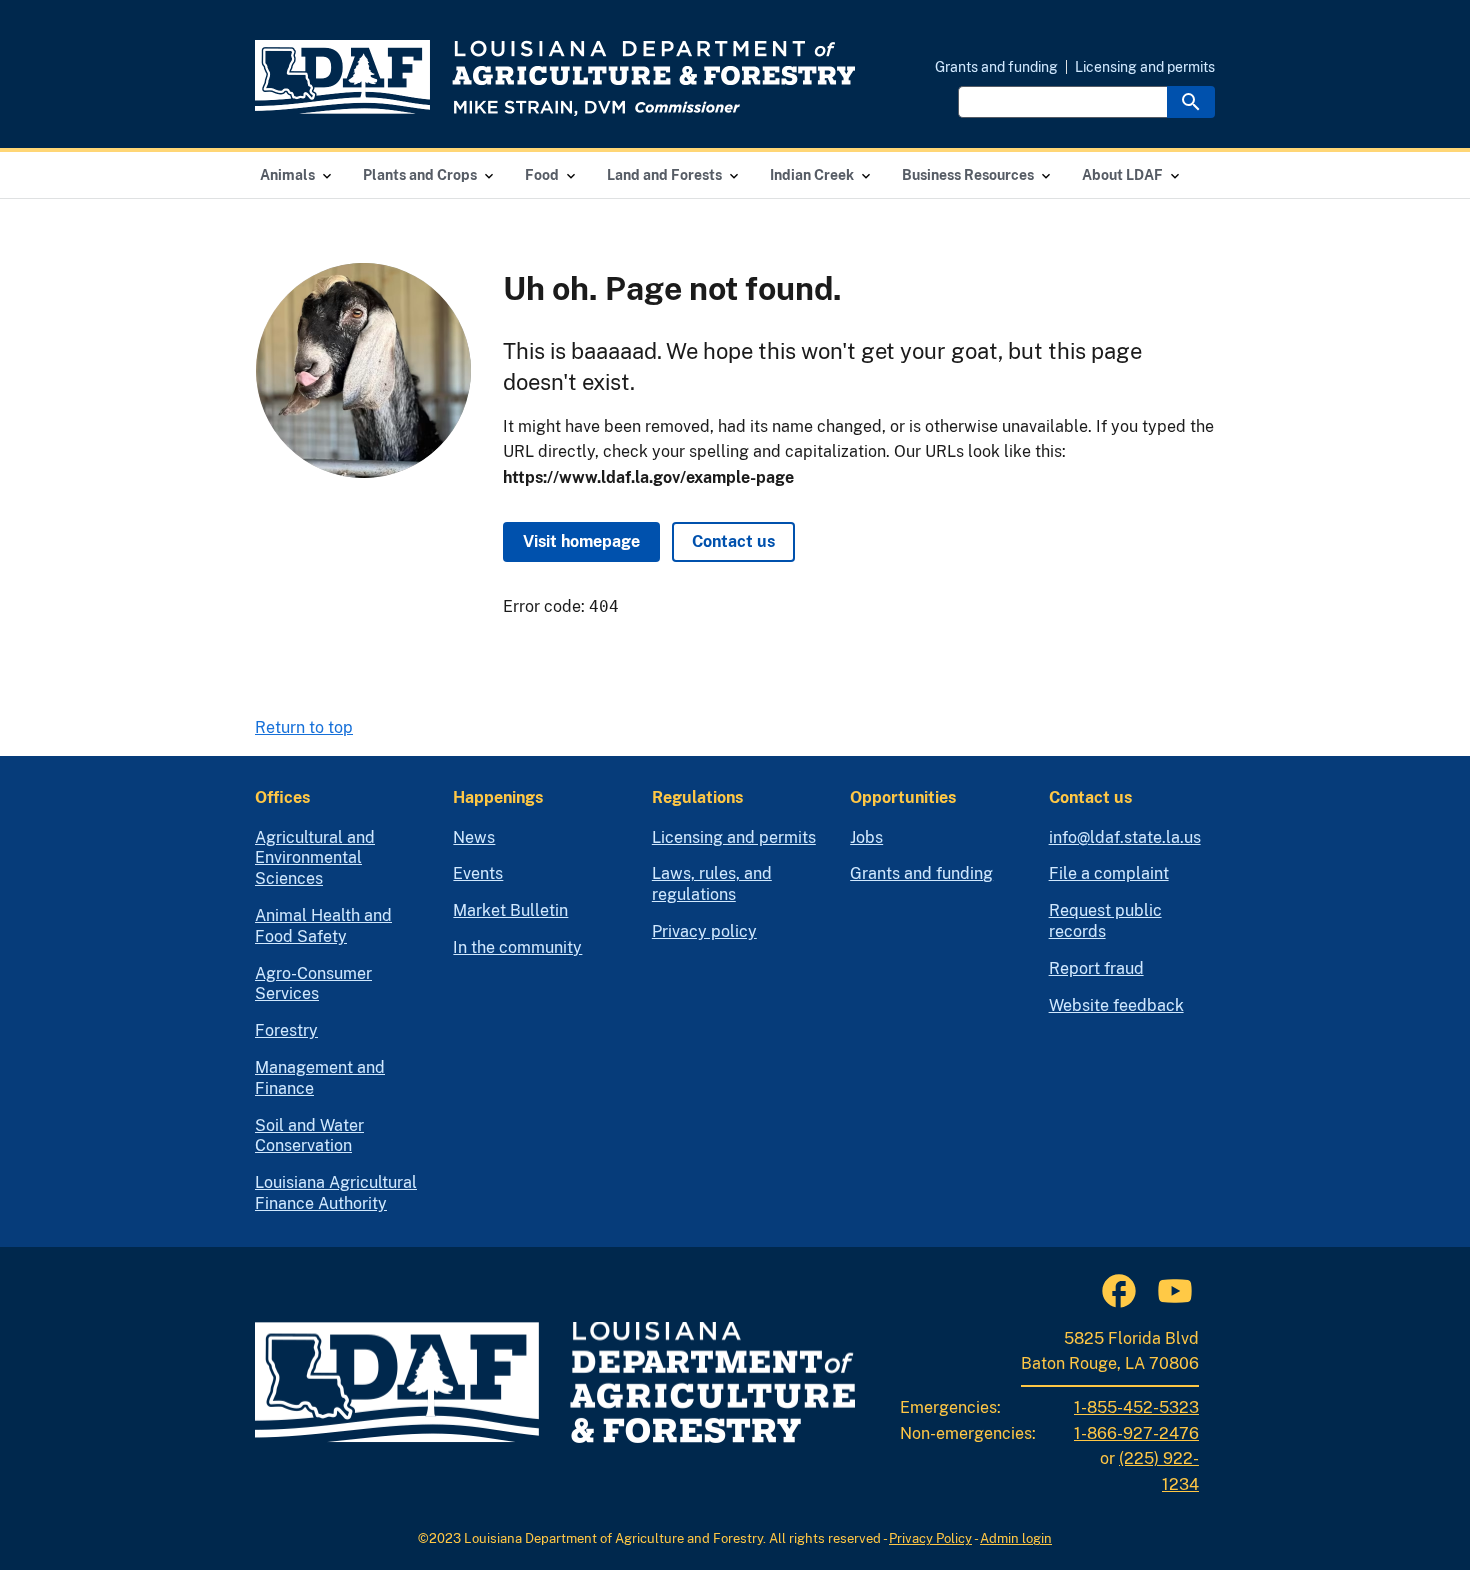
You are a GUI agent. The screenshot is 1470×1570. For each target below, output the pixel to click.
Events (478, 873)
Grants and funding (996, 67)
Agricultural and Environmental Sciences (315, 858)
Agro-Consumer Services (313, 984)
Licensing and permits (1145, 67)
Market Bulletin (510, 910)
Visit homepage (581, 541)
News (474, 837)
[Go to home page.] (555, 78)
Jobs (866, 837)
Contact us (733, 541)
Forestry (286, 1030)
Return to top (304, 727)
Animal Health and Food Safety (323, 926)
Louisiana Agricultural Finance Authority (336, 1193)
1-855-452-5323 (1136, 1407)
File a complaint (1109, 873)
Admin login (1016, 1538)
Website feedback (1116, 1005)
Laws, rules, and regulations (712, 884)
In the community (517, 947)
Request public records (1105, 921)
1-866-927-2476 (1136, 1433)
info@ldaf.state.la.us (1125, 837)
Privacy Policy (930, 1538)
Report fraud (1096, 968)
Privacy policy (704, 931)
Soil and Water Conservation (309, 1136)
